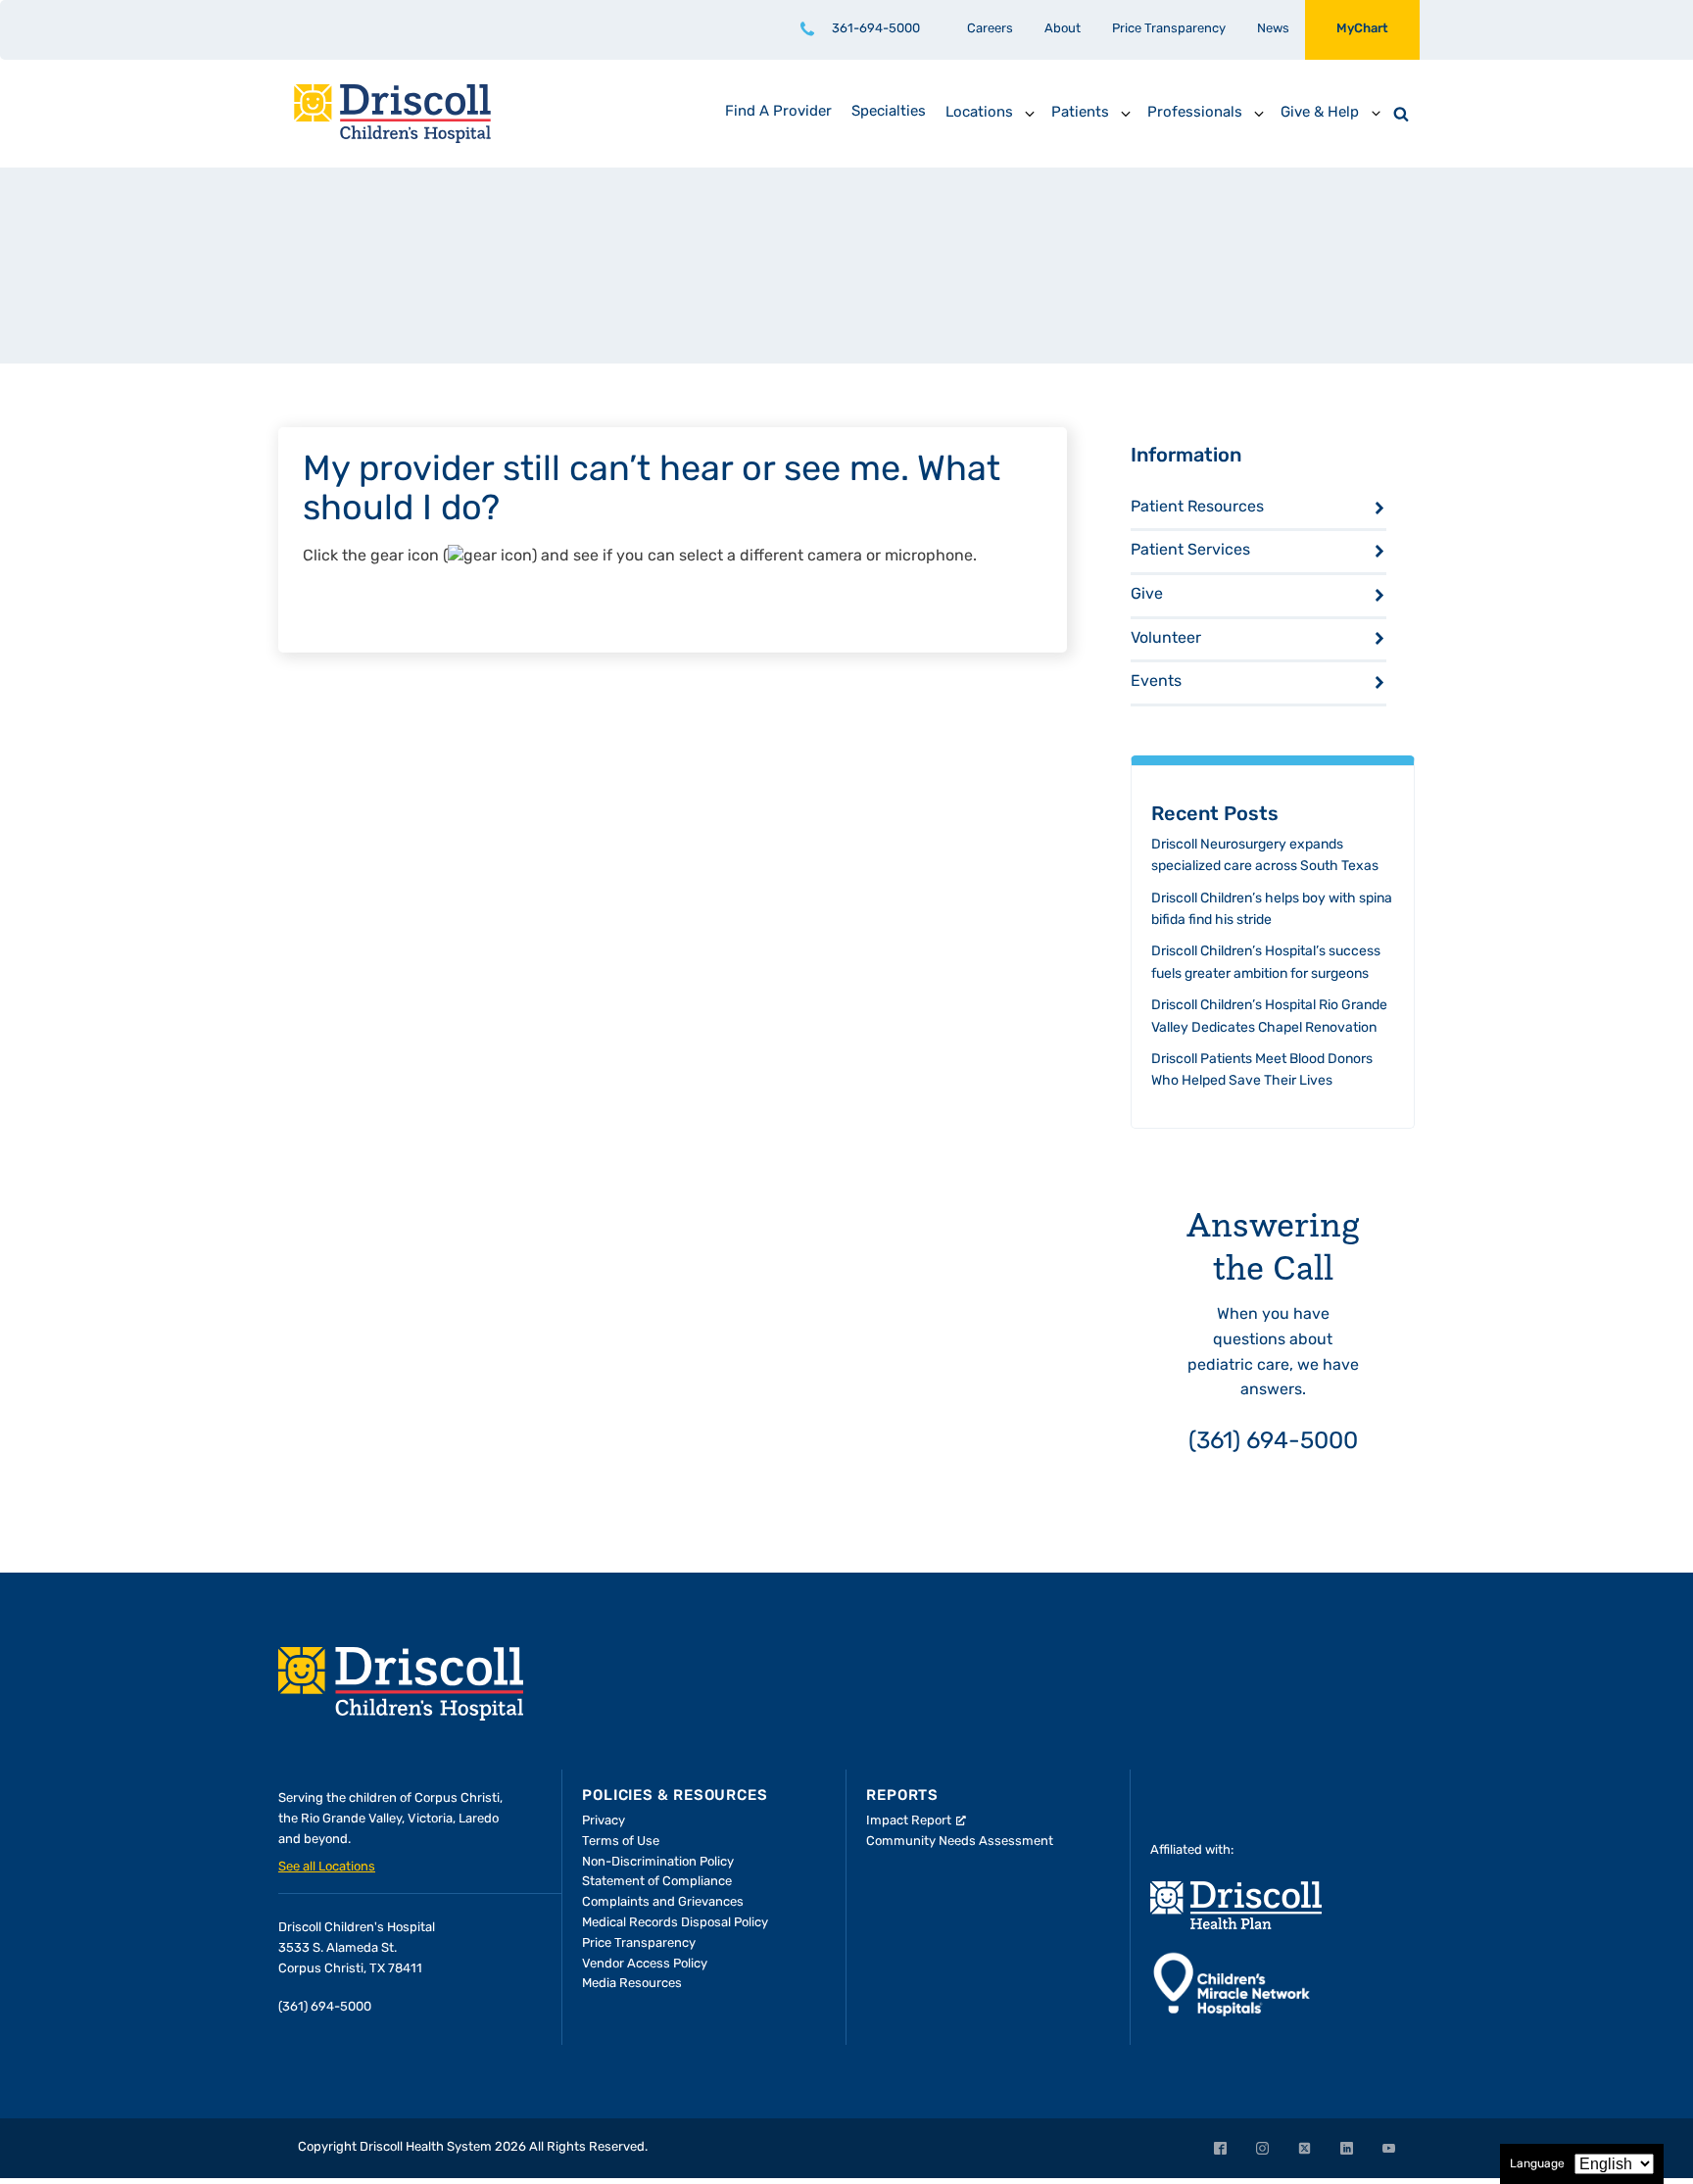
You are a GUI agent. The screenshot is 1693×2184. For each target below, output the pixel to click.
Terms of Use (621, 1842)
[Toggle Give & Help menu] (1376, 114)
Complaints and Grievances (663, 1902)
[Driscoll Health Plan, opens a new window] (1236, 1905)
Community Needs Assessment (960, 1842)
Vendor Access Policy (645, 1964)
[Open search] (1401, 114)
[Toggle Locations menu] (1030, 114)
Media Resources (632, 1984)
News (1273, 29)
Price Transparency (1169, 29)
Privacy (604, 1821)
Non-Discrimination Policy (658, 1862)
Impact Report (909, 1821)
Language (1537, 2164)
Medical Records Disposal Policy (675, 1923)
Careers (990, 29)
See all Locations (327, 1867)
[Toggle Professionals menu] (1259, 114)
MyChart (1362, 29)
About (1063, 29)
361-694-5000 (876, 29)
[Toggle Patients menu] (1126, 114)
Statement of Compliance (657, 1882)
